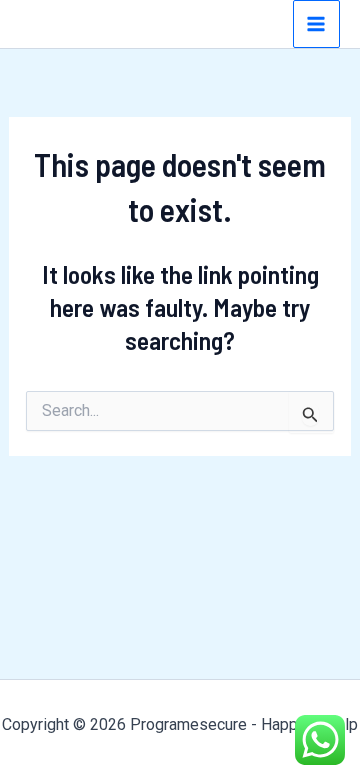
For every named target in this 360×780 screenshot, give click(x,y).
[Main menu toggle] (317, 24)
